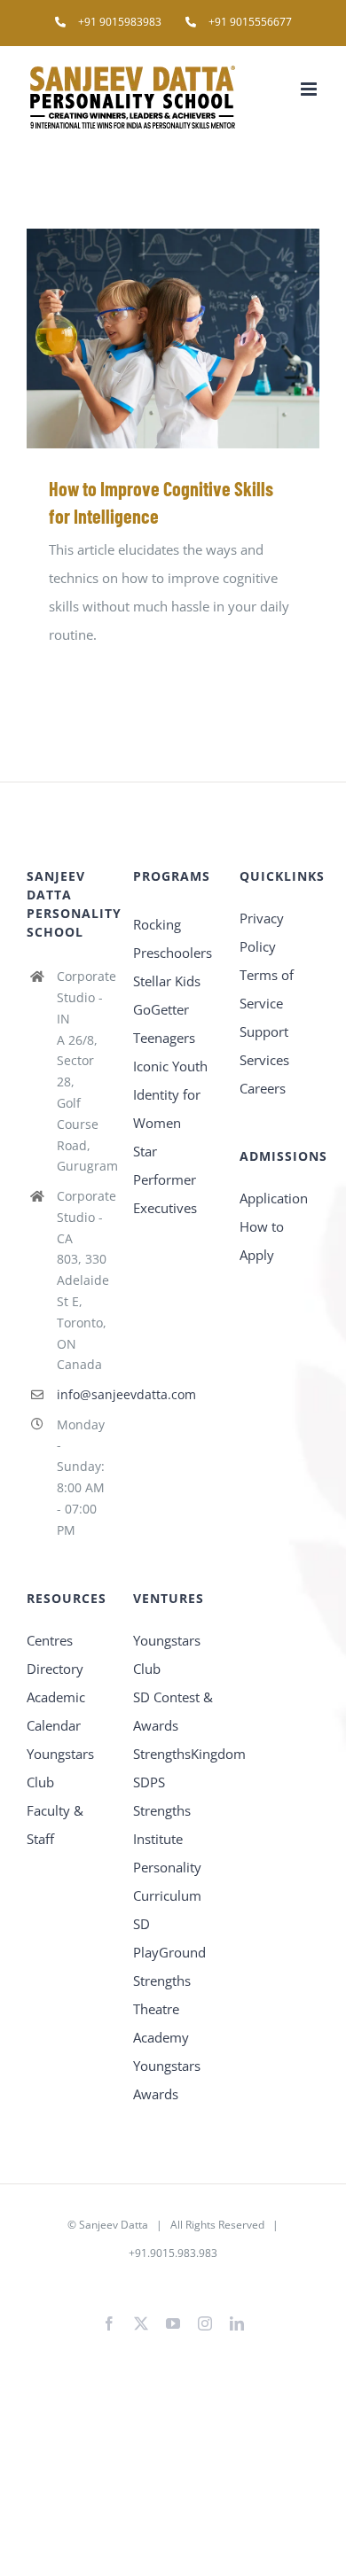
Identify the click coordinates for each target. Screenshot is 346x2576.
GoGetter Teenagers (164, 1023)
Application (274, 1198)
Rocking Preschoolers (173, 938)
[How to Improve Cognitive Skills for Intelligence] (173, 339)
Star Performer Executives (165, 1179)
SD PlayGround (169, 1938)
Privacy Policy (262, 932)
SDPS (149, 1782)
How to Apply (262, 1241)
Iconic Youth (170, 1066)
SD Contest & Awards (173, 1711)
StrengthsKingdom (173, 1754)
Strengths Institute (162, 1825)
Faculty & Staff (55, 1825)
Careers (263, 1088)
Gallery (199, 338)
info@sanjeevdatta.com (82, 1394)
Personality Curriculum (167, 1881)
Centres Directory (55, 1654)
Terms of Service (267, 989)
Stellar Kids (167, 981)
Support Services (264, 1046)
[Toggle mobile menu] (310, 89)
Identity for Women (167, 1109)
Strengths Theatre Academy (162, 2009)
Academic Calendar (56, 1711)
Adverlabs (108, 2281)
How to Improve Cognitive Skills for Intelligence (148, 338)
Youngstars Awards (167, 2080)
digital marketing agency (202, 2281)
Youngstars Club (60, 1768)
